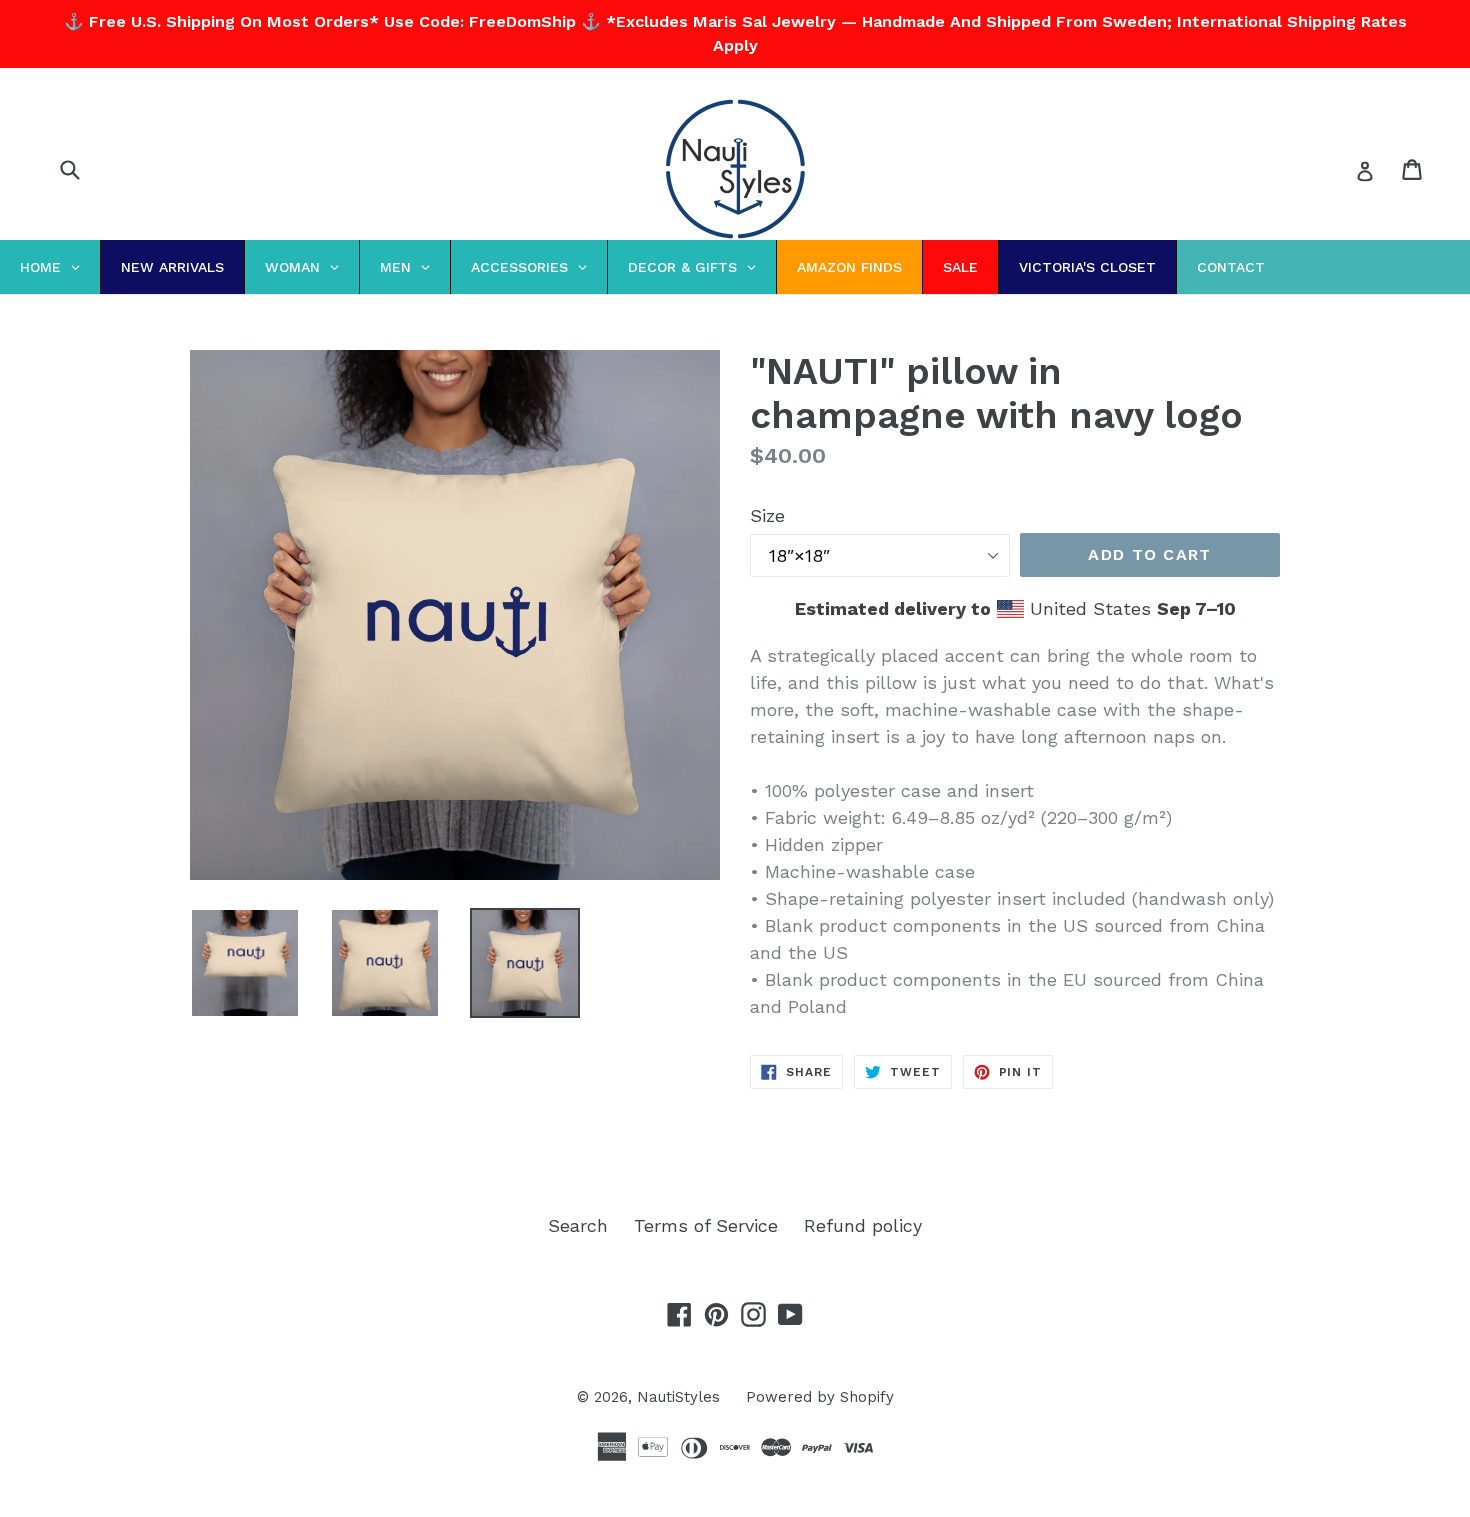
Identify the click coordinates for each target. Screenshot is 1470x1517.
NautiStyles (678, 1397)
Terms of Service (706, 1225)
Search (578, 1225)
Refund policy (863, 1225)
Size (767, 515)
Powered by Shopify (820, 1397)
